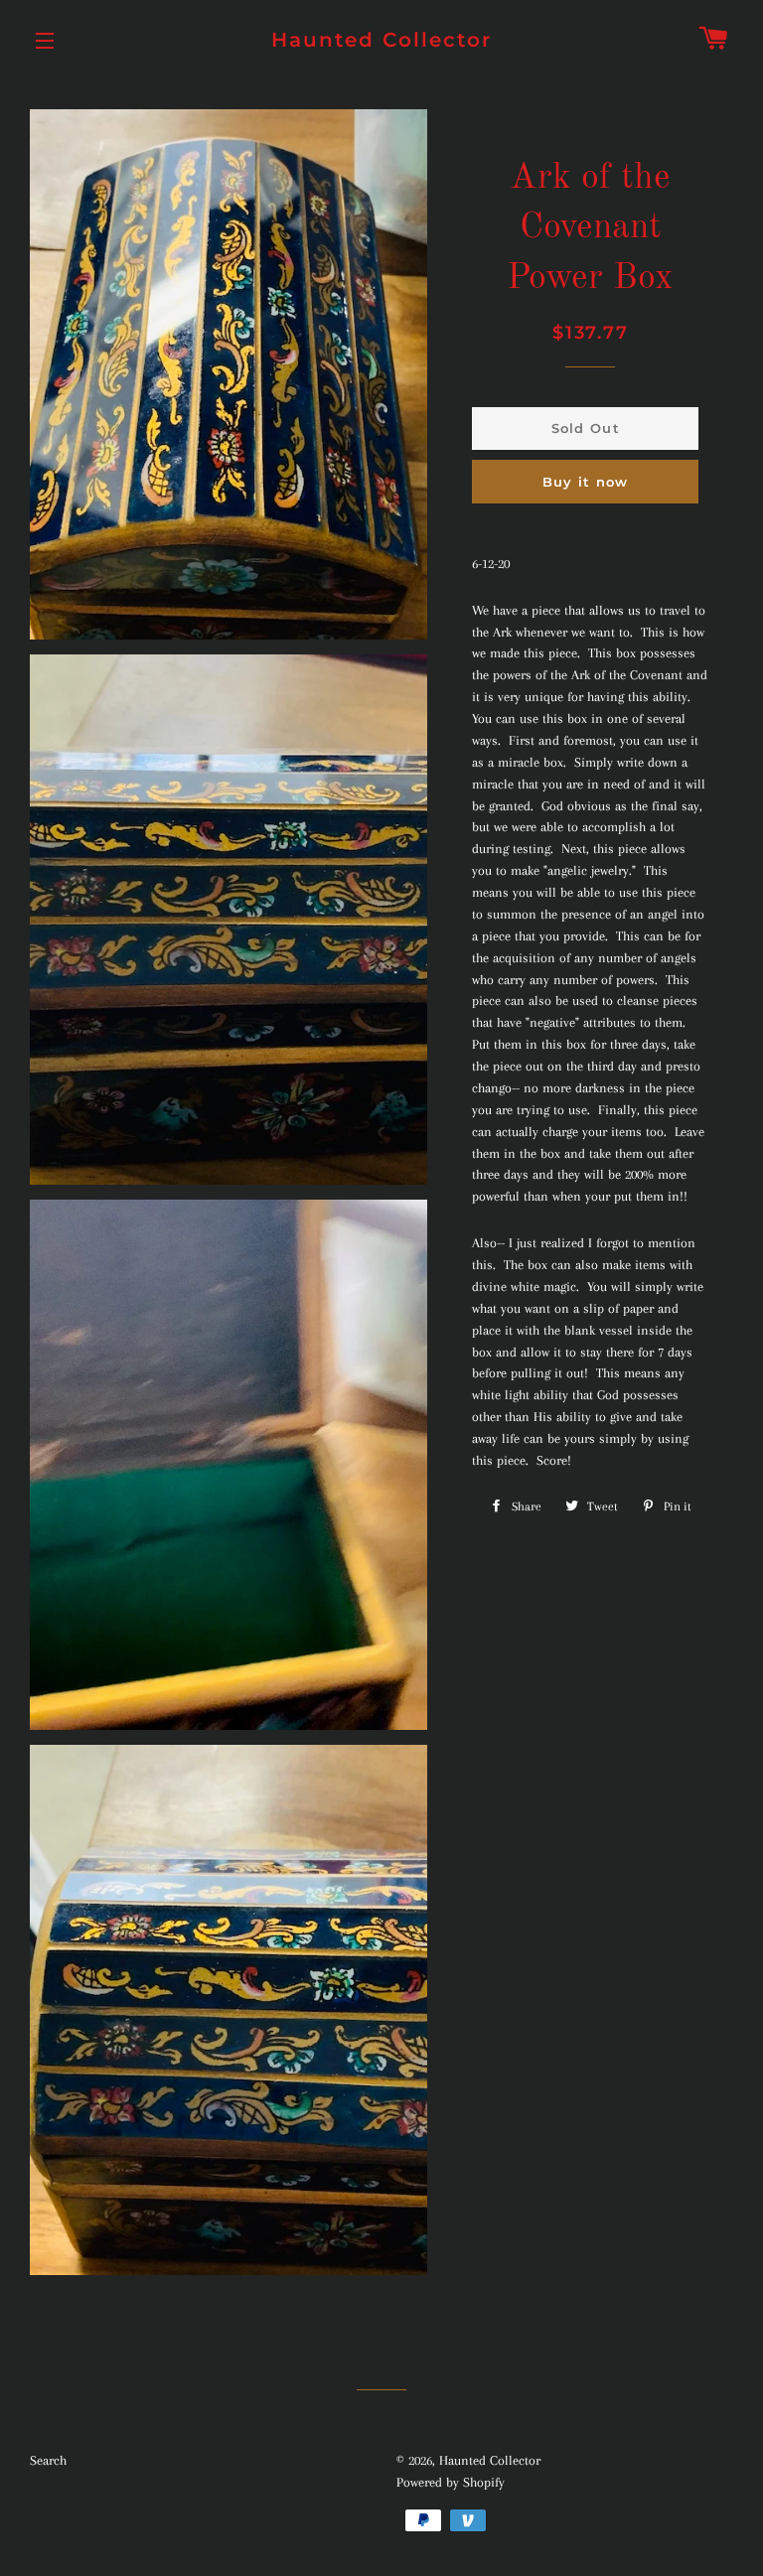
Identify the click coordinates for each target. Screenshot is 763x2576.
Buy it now (586, 482)
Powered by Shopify (451, 2482)
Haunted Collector (381, 40)
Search (48, 2460)
